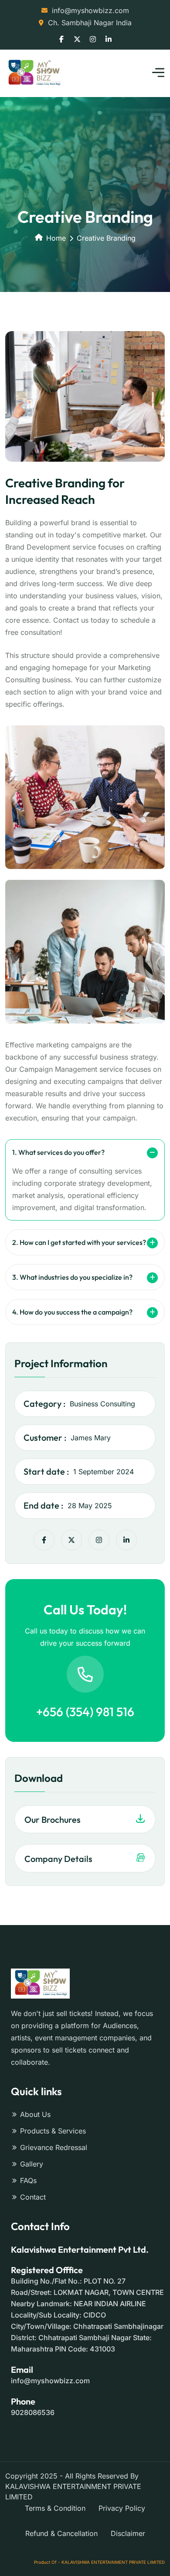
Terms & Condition (55, 2508)
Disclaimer (128, 2533)
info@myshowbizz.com (90, 10)
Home (56, 238)
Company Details (58, 1859)
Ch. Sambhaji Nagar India (90, 23)
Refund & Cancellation (61, 2533)
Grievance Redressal (54, 2147)
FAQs (28, 2180)
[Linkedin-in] (126, 1540)
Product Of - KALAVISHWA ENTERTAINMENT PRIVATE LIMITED (99, 2562)
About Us (35, 2114)
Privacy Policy (122, 2508)
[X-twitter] (71, 1540)
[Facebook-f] (44, 1540)
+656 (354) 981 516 (85, 1712)
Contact (33, 2197)
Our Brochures (53, 1820)
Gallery (32, 2164)
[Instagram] (99, 1540)
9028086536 (33, 2412)
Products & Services (53, 2131)
